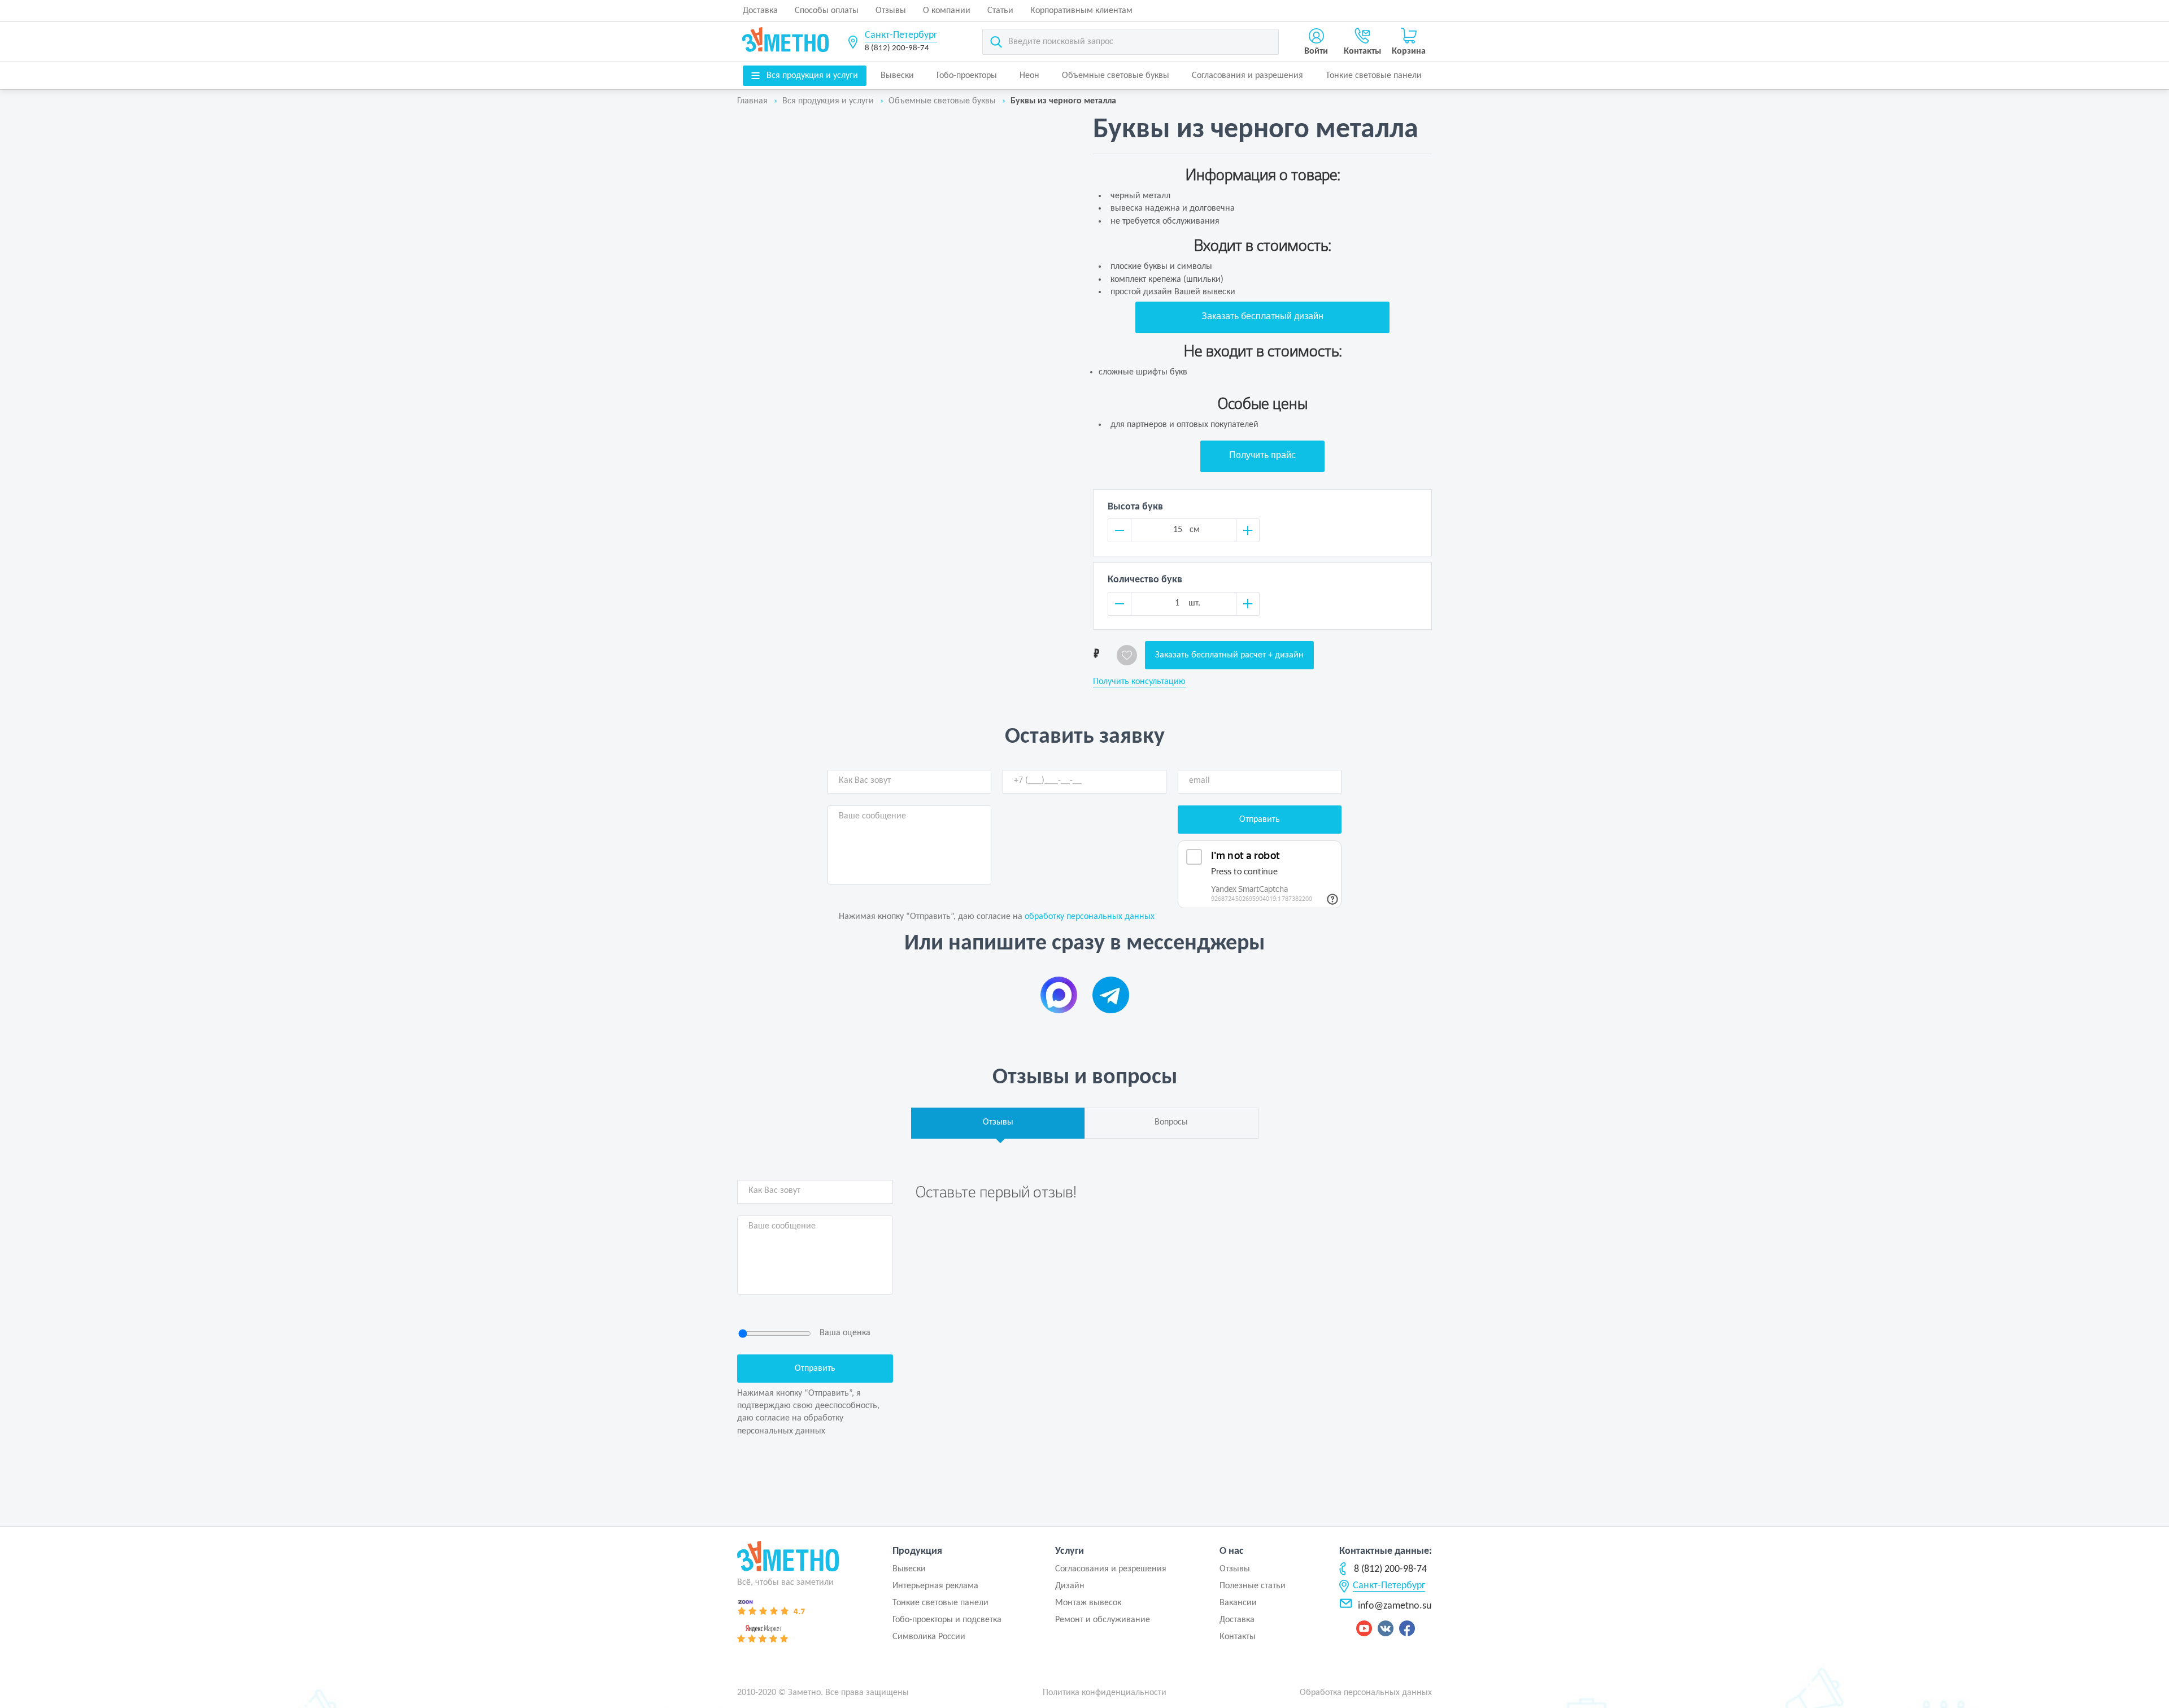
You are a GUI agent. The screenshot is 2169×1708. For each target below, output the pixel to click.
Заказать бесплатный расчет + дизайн (1229, 655)
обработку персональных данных (1090, 917)
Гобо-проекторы (967, 76)
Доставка (760, 11)
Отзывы (891, 11)
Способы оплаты (827, 11)
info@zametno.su (1395, 1606)
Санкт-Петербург (901, 35)
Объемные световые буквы (1116, 76)
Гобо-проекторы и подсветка (947, 1620)
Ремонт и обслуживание (1103, 1620)
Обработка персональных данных (1366, 1693)
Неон (1029, 76)
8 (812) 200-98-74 (897, 48)
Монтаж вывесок (1088, 1603)
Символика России (929, 1637)
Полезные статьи (1253, 1586)
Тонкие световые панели (1374, 76)
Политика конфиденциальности (1105, 1693)
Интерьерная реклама (935, 1586)
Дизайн (1070, 1586)
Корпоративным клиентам (1081, 11)
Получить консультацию (1139, 682)
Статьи (1000, 11)
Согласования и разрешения (1247, 76)
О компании (947, 11)
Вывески (897, 76)
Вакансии (1238, 1603)
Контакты (1238, 1637)
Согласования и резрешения (1111, 1569)
